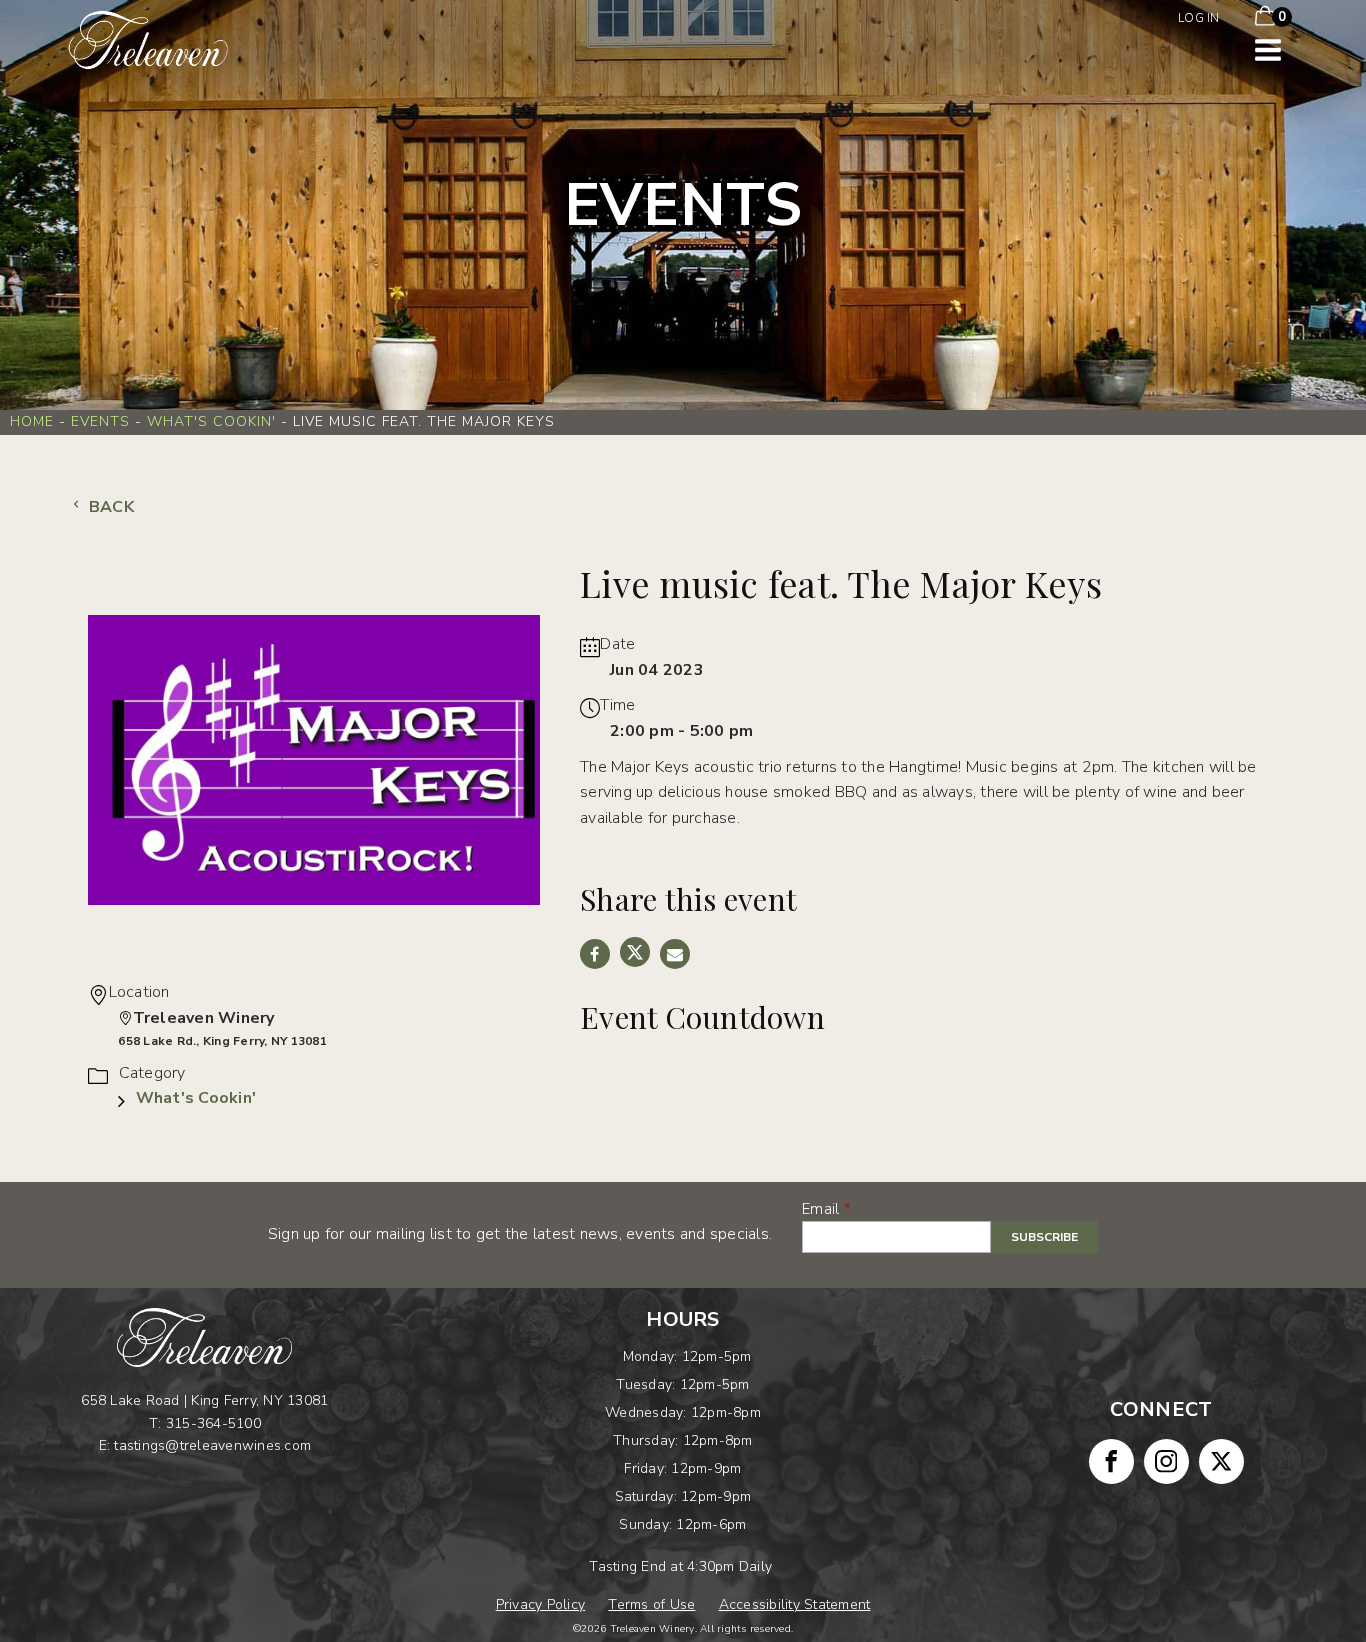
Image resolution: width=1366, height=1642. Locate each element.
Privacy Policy (541, 1604)
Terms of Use (651, 1604)
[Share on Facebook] (595, 954)
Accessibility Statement (795, 1604)
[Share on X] (635, 952)
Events (100, 421)
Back (109, 507)
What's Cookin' (211, 421)
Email (820, 1209)
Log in (1199, 18)
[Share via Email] (675, 954)
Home (32, 421)
